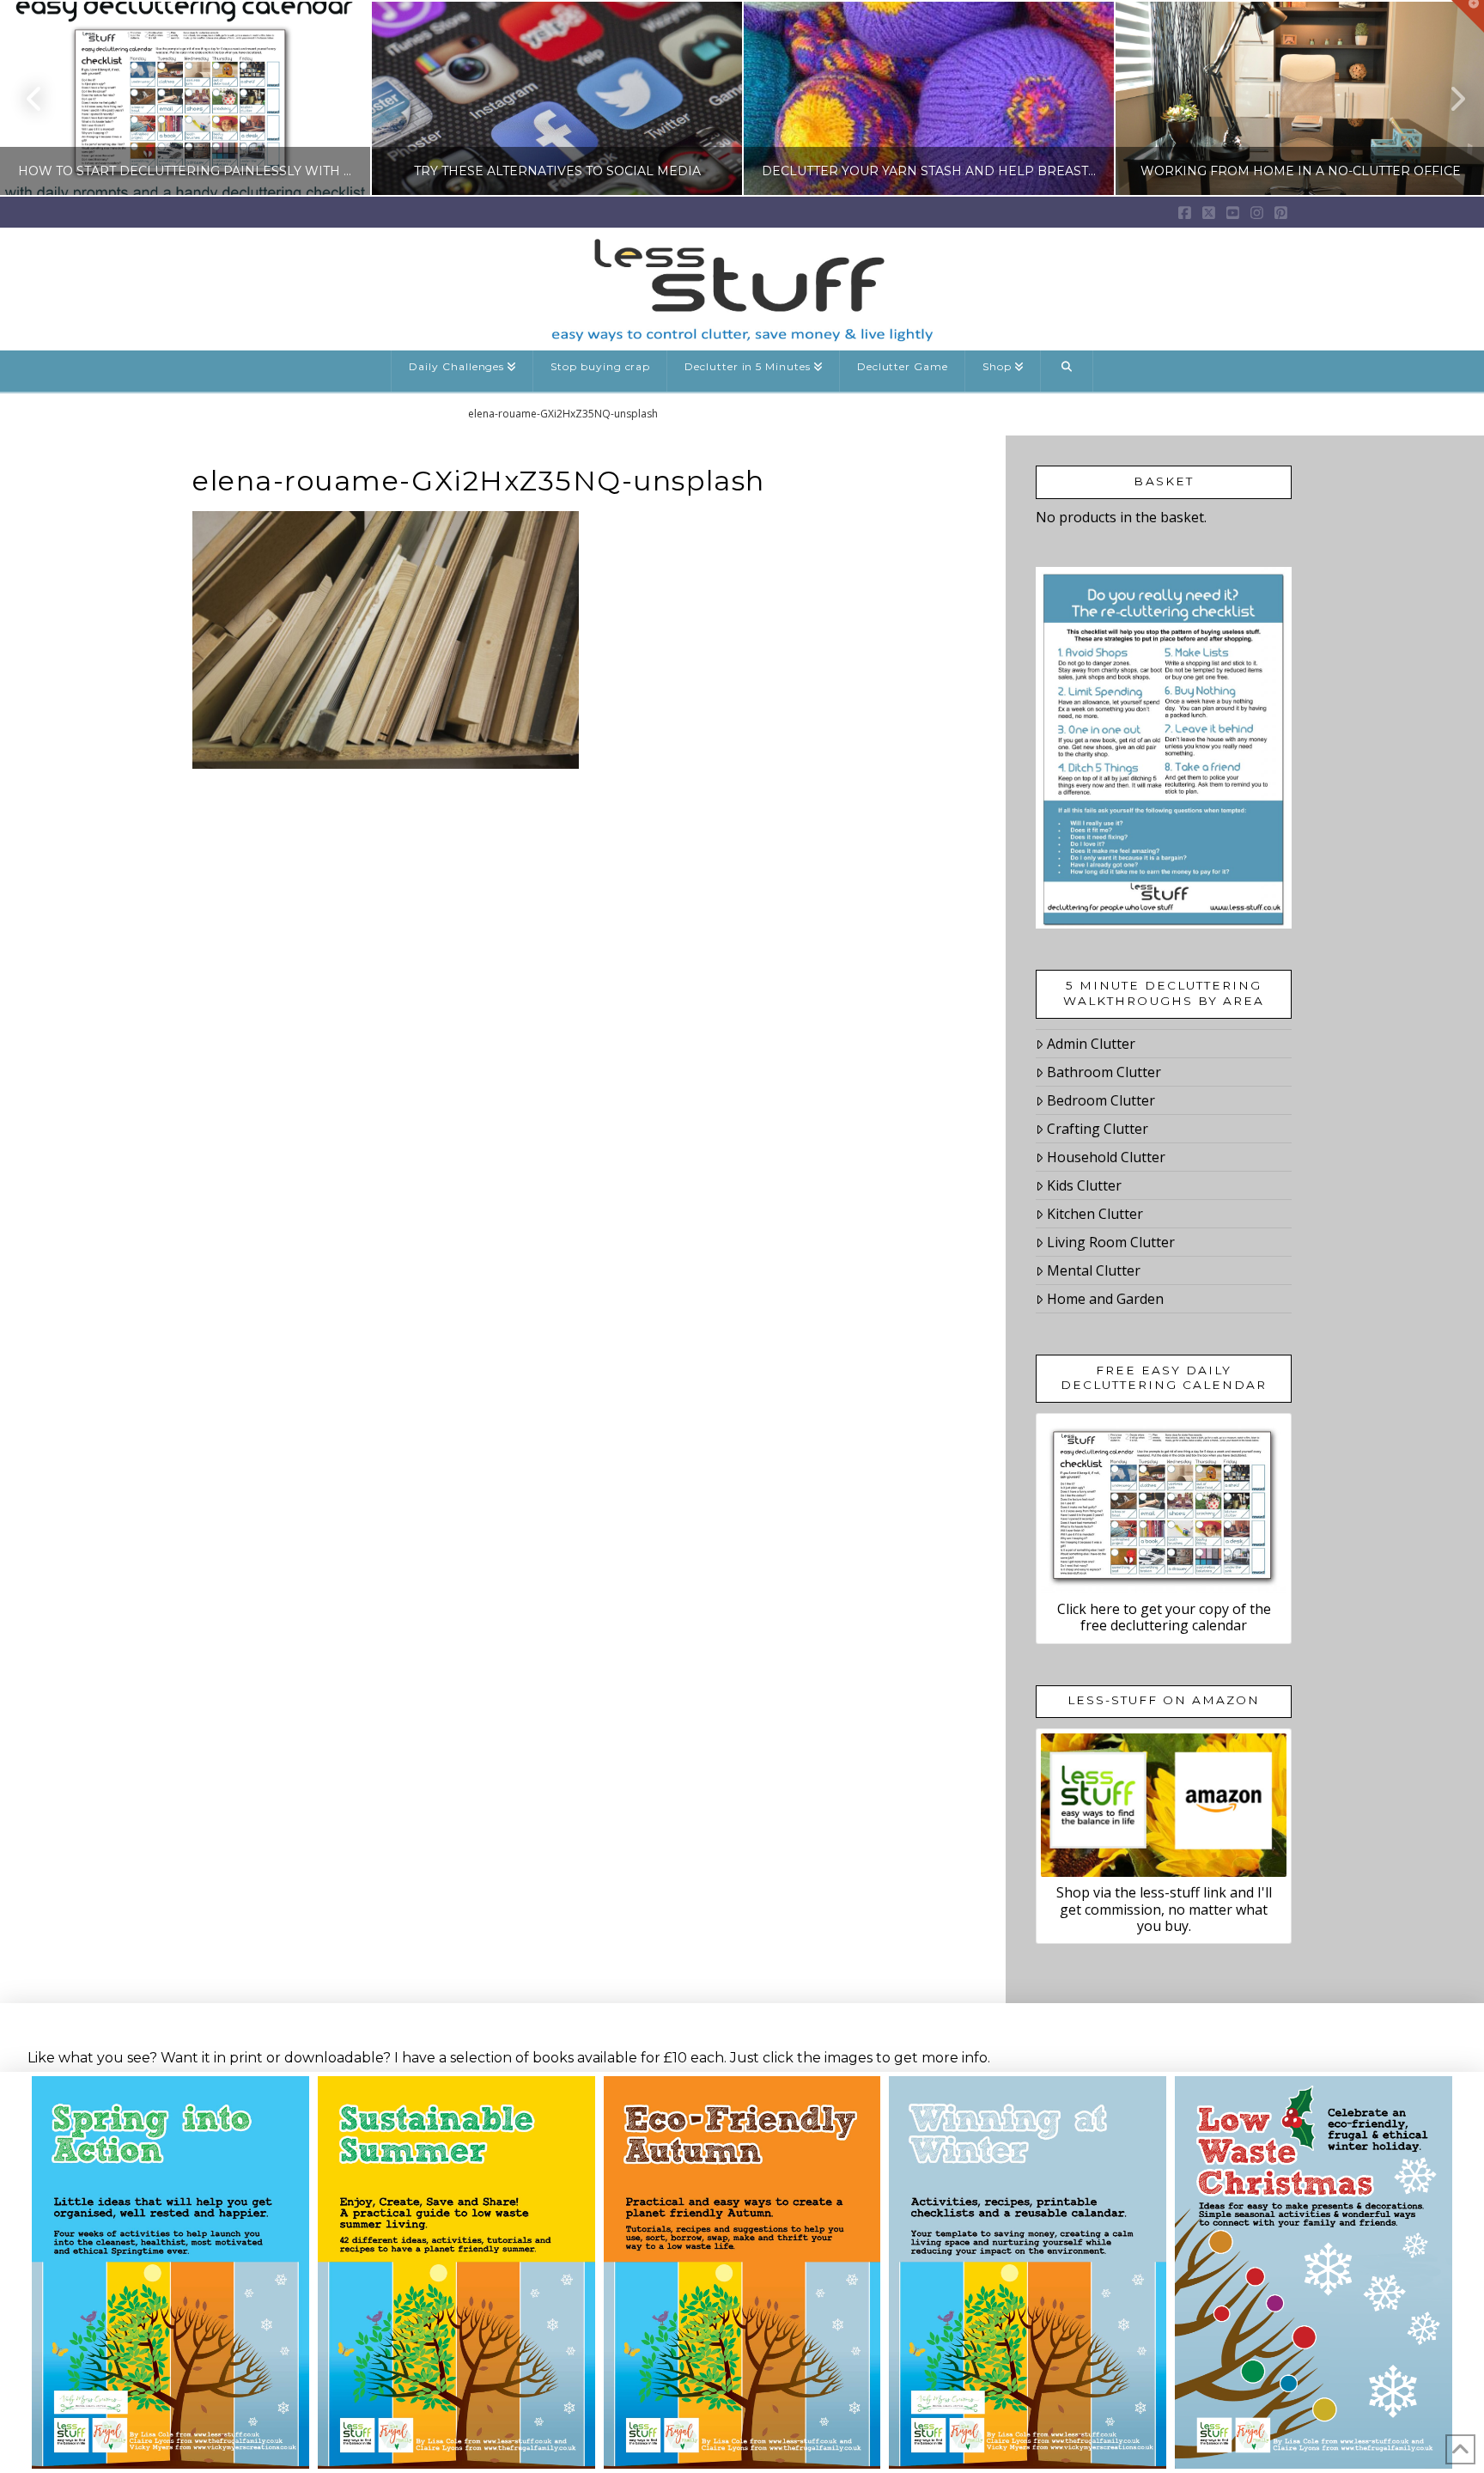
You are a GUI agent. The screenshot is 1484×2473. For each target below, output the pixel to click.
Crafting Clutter (1098, 1129)
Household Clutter (1106, 1157)
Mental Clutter (1094, 1270)
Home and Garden (1105, 1299)
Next (1448, 98)
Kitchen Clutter (1095, 1214)
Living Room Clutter (1111, 1242)
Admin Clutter (1091, 1044)
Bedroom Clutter (1101, 1100)
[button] (1468, 16)
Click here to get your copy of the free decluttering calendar (1164, 1617)
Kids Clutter (1084, 1185)
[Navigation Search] (1067, 371)
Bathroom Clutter (1104, 1072)
